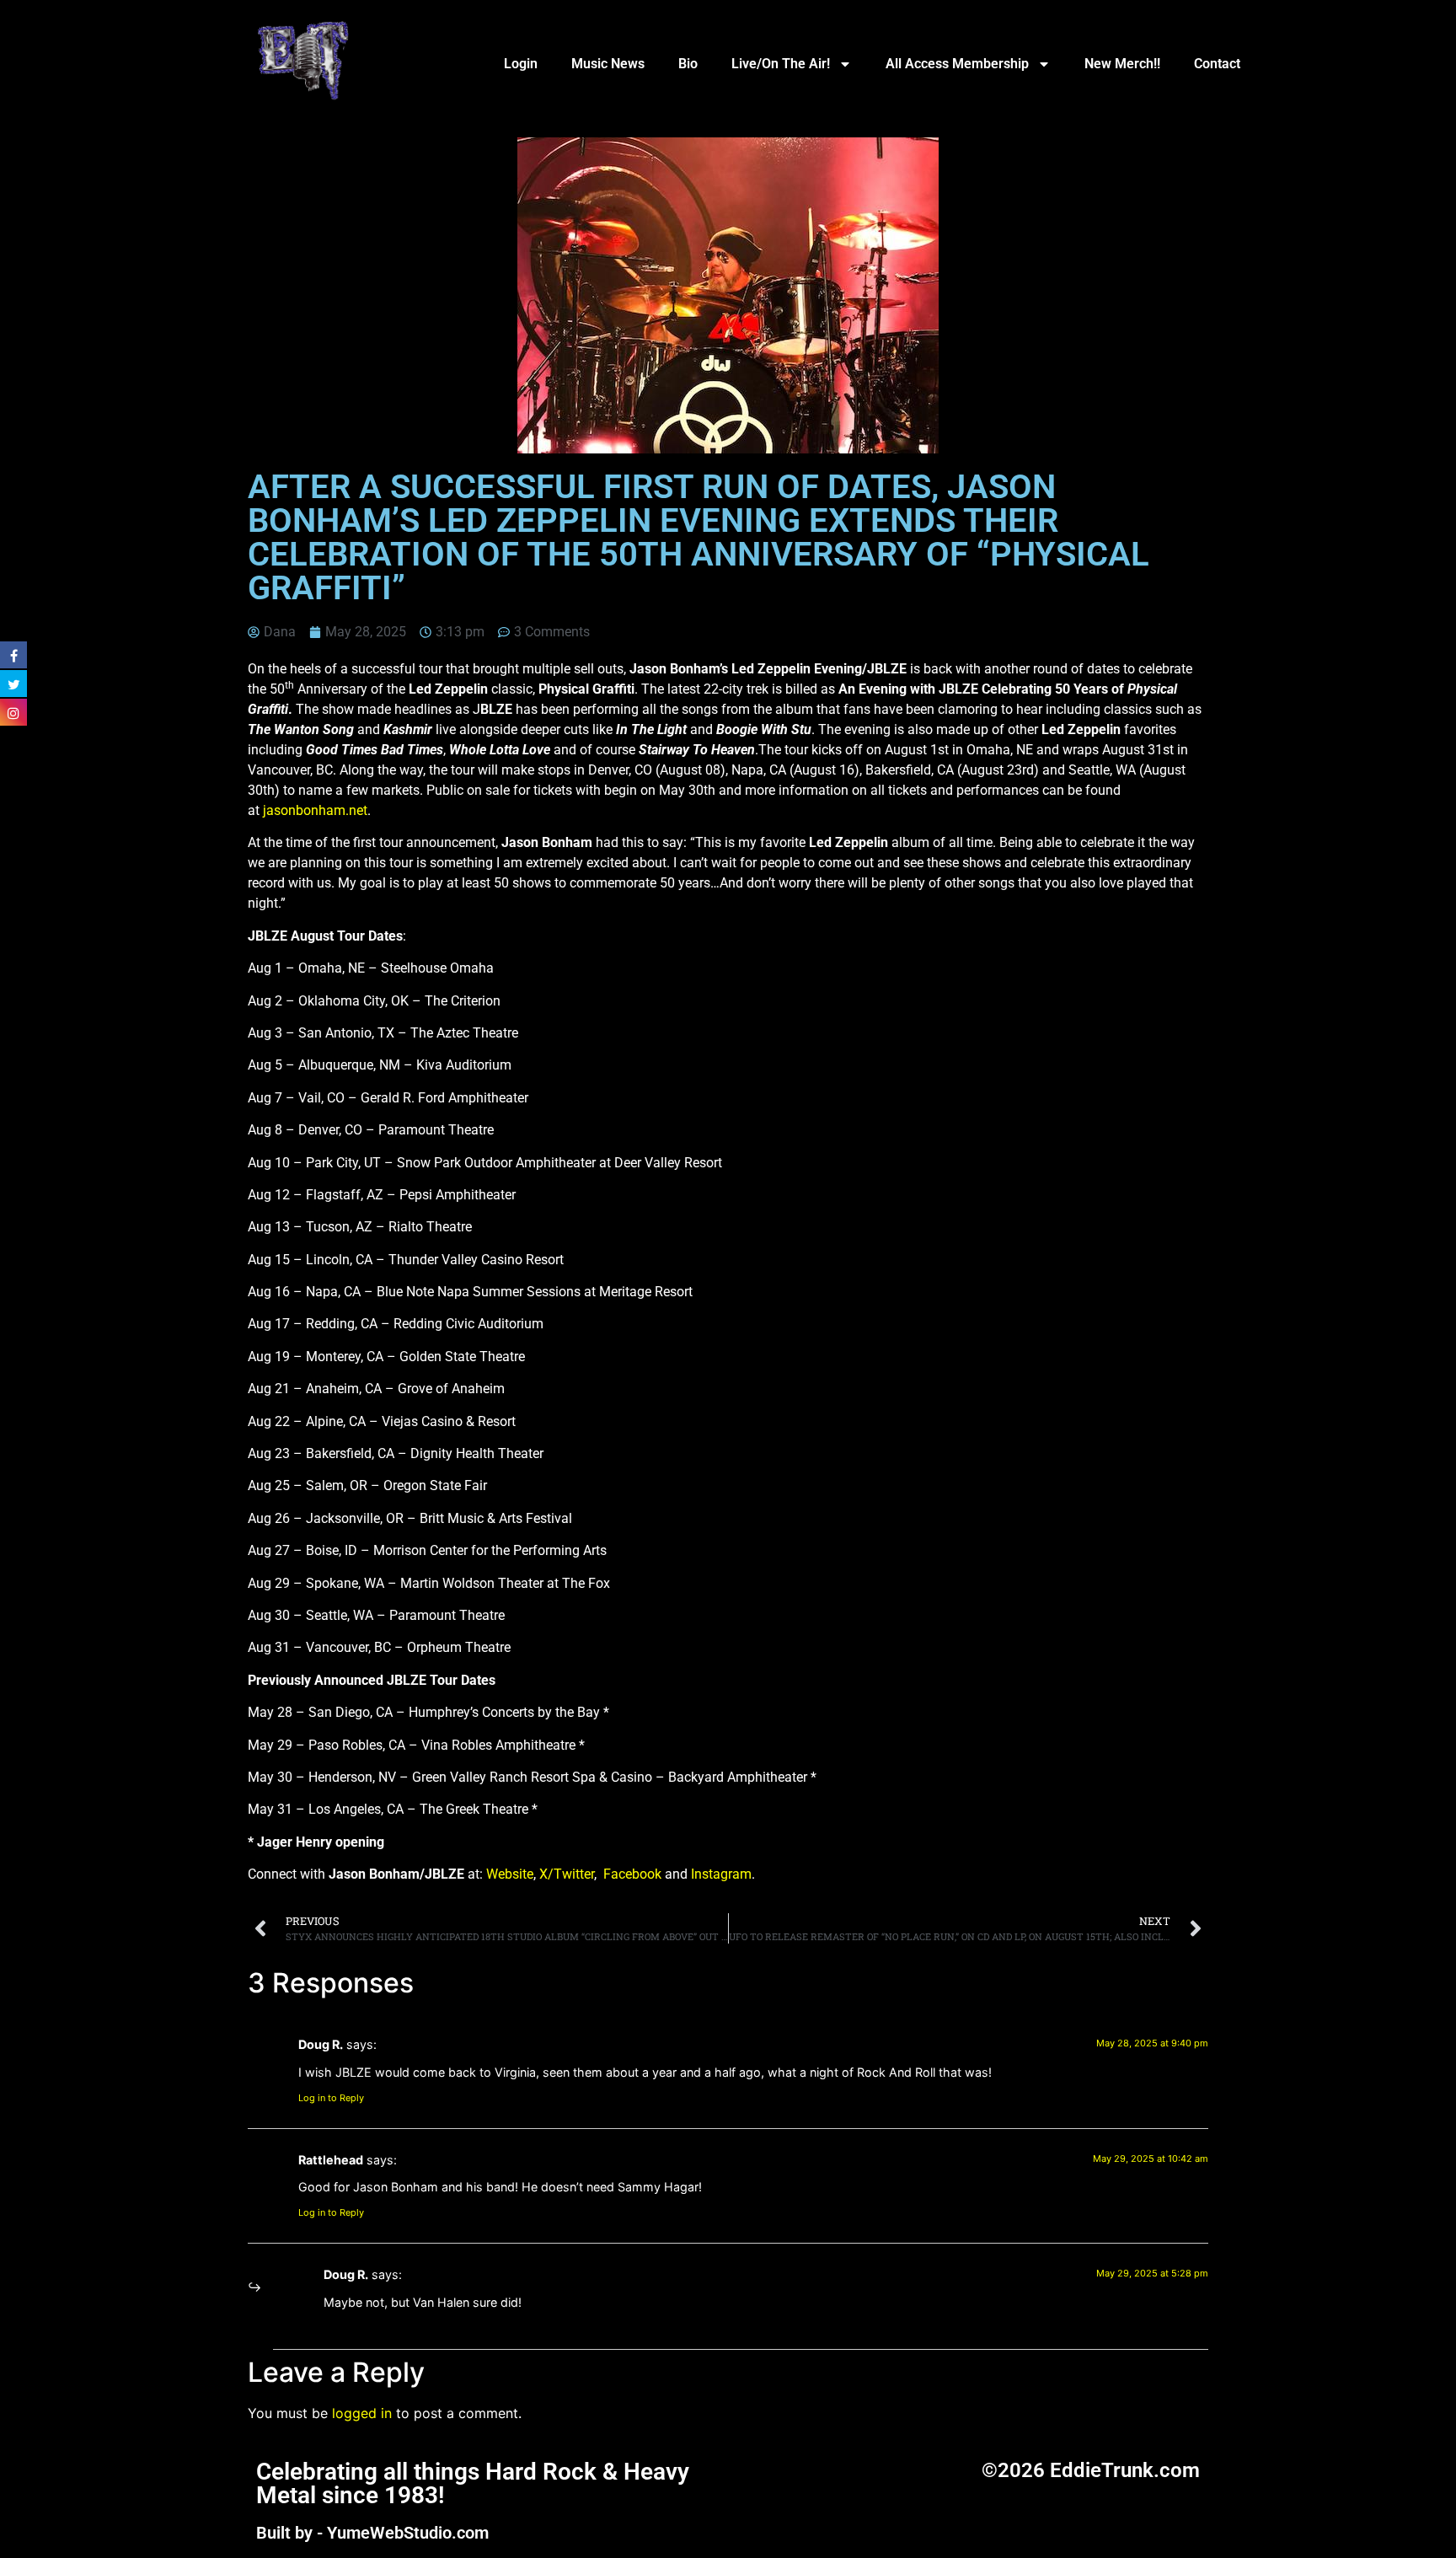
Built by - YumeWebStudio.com (372, 2533)
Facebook (632, 1874)
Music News (608, 64)
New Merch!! (1122, 64)
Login (521, 64)
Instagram (721, 1874)
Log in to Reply (331, 2098)
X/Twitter (567, 1874)
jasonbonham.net (315, 810)
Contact (1217, 64)
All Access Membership (957, 64)
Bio (688, 64)
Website (510, 1874)
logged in (362, 2413)
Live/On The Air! (781, 64)
